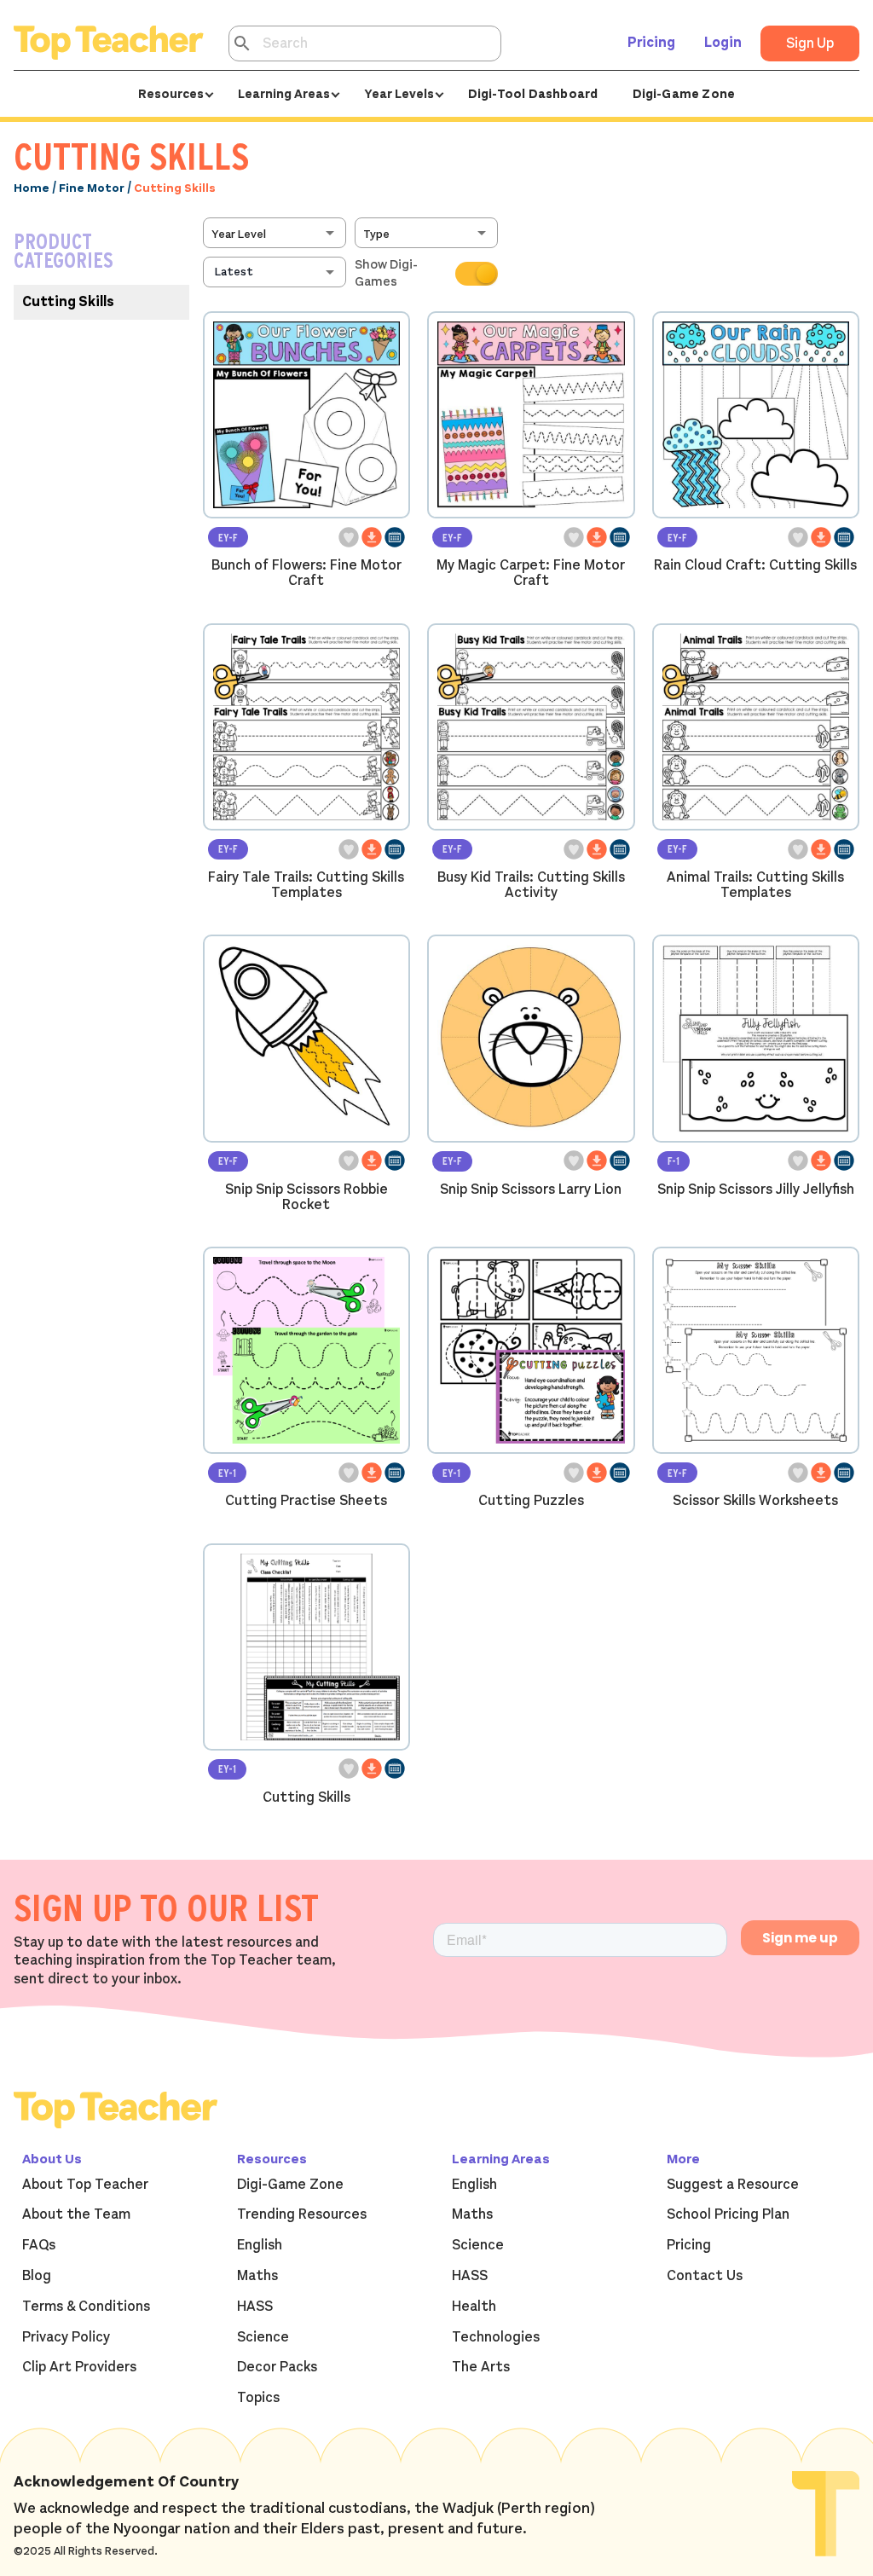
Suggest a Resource (733, 2185)
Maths (257, 2276)
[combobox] (276, 233)
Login (723, 43)
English (260, 2245)
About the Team (76, 2214)
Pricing (651, 43)
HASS (255, 2307)
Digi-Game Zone (684, 94)
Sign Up (810, 43)
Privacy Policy (66, 2337)
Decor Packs (277, 2367)
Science (263, 2337)
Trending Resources (302, 2214)
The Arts (481, 2367)
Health (474, 2307)
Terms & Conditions (86, 2307)
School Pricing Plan (728, 2214)
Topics (258, 2398)
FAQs (39, 2245)
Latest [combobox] (234, 272)
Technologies (496, 2337)
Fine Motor (92, 188)
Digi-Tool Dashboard (533, 94)
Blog (37, 2276)
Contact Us (705, 2276)
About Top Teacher (85, 2185)
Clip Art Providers (79, 2367)
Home (32, 188)
